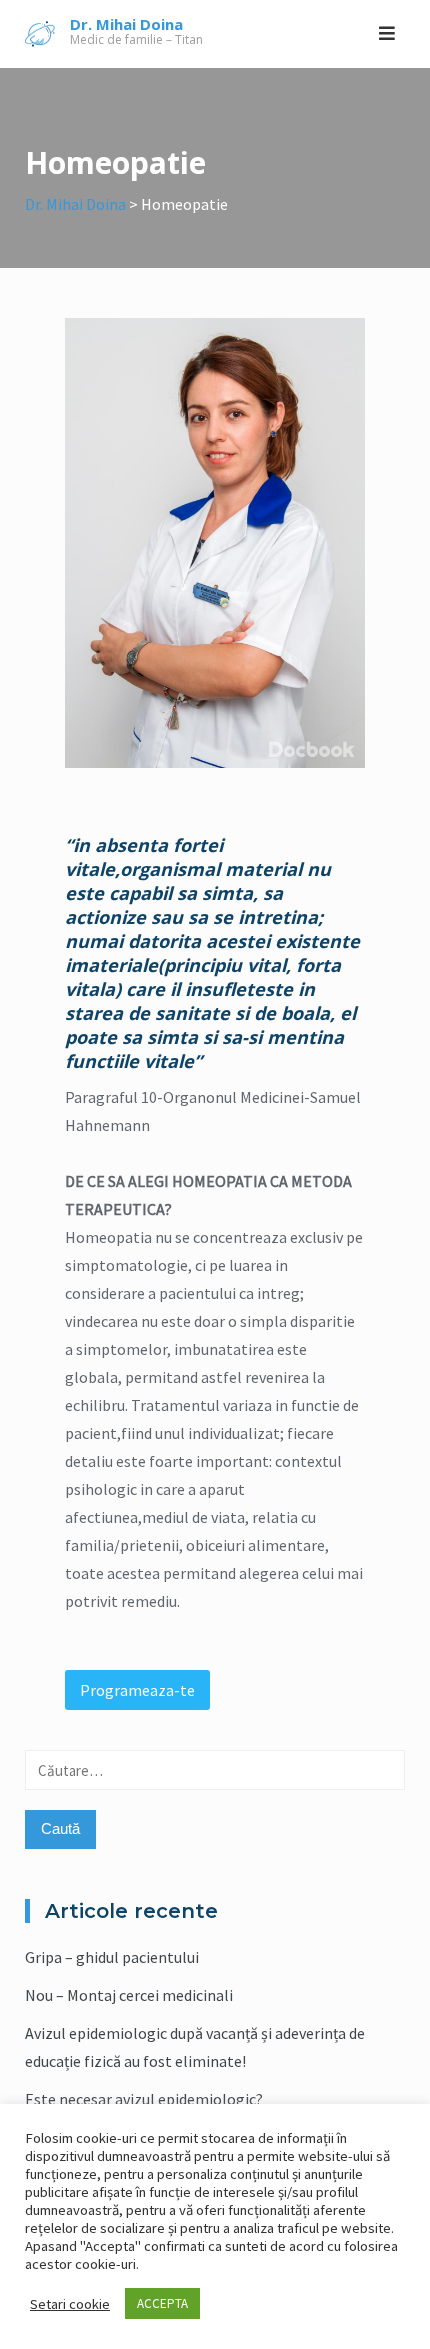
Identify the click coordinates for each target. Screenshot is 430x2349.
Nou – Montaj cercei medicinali (129, 1995)
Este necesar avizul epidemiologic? (144, 2099)
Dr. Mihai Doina (126, 24)
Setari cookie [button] (70, 2304)
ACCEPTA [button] (162, 2303)
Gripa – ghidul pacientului (112, 1957)
